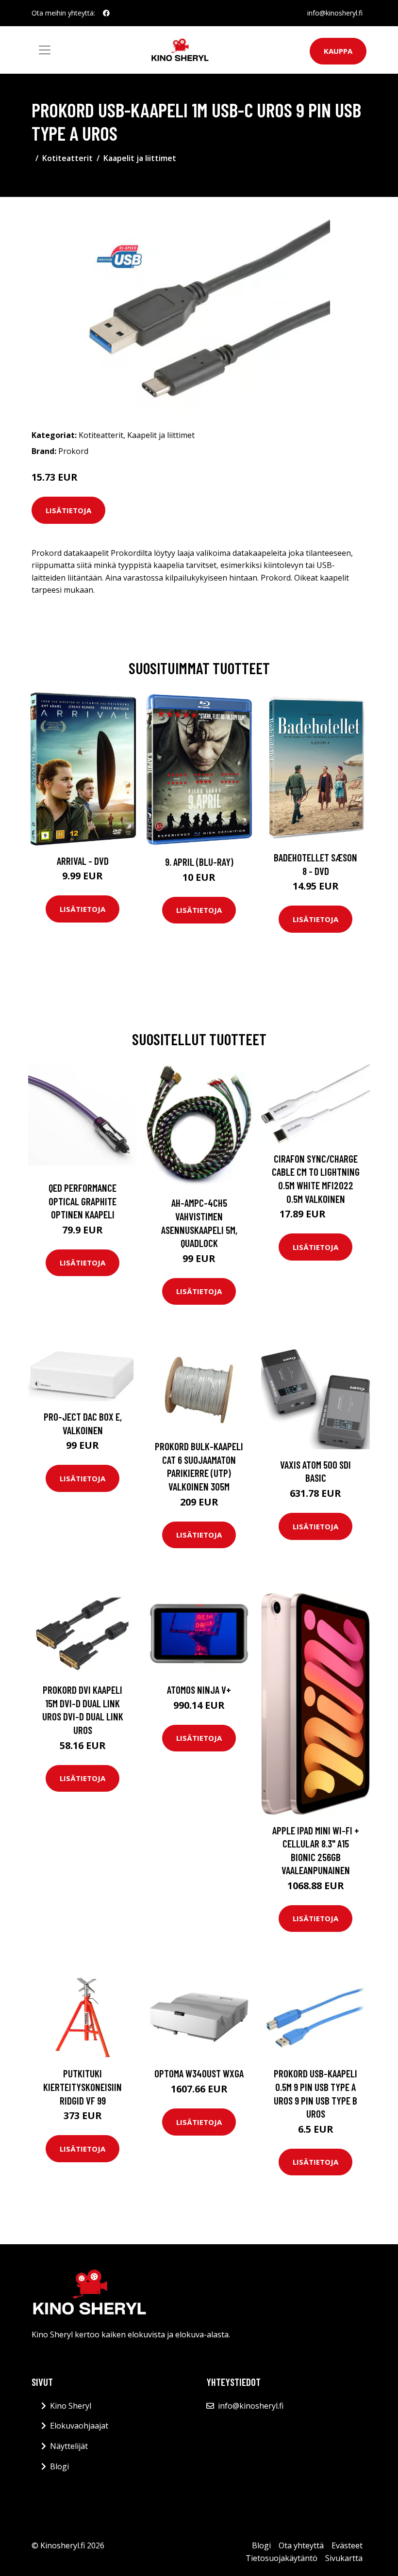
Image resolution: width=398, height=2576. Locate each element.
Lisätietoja (68, 510)
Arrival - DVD (83, 861)
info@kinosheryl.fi (335, 13)
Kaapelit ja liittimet (140, 158)
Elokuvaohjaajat (79, 2426)
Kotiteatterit (67, 158)
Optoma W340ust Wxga (199, 2073)
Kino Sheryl (71, 2406)
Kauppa (338, 51)
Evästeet (347, 2545)
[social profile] (106, 13)
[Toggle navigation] (45, 50)
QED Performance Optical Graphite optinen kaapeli (83, 1201)
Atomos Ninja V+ (199, 1690)
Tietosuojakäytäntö (282, 2558)
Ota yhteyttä (301, 2545)
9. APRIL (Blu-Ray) (199, 862)
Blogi (59, 2466)
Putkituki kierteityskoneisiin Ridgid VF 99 (83, 2087)
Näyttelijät (69, 2446)
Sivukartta (344, 2558)
